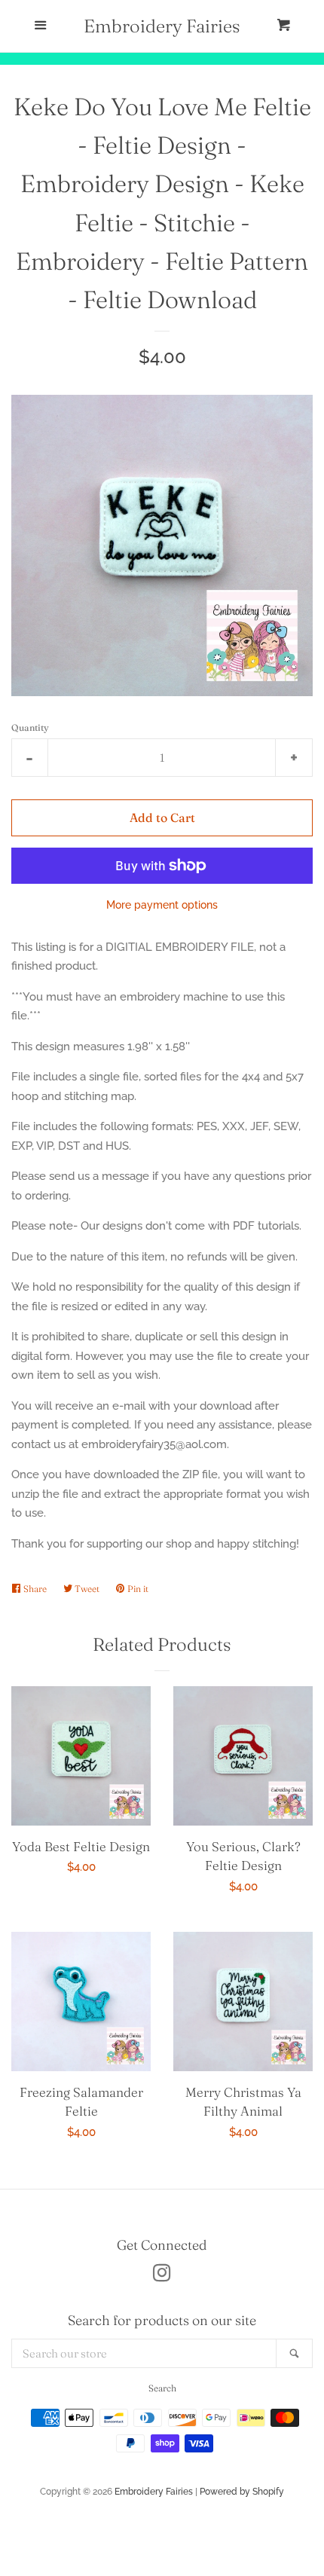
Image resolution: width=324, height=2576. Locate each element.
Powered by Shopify (242, 2492)
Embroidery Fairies (162, 26)
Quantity (30, 727)
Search (162, 2388)
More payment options (162, 905)
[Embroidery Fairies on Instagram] (162, 2276)
